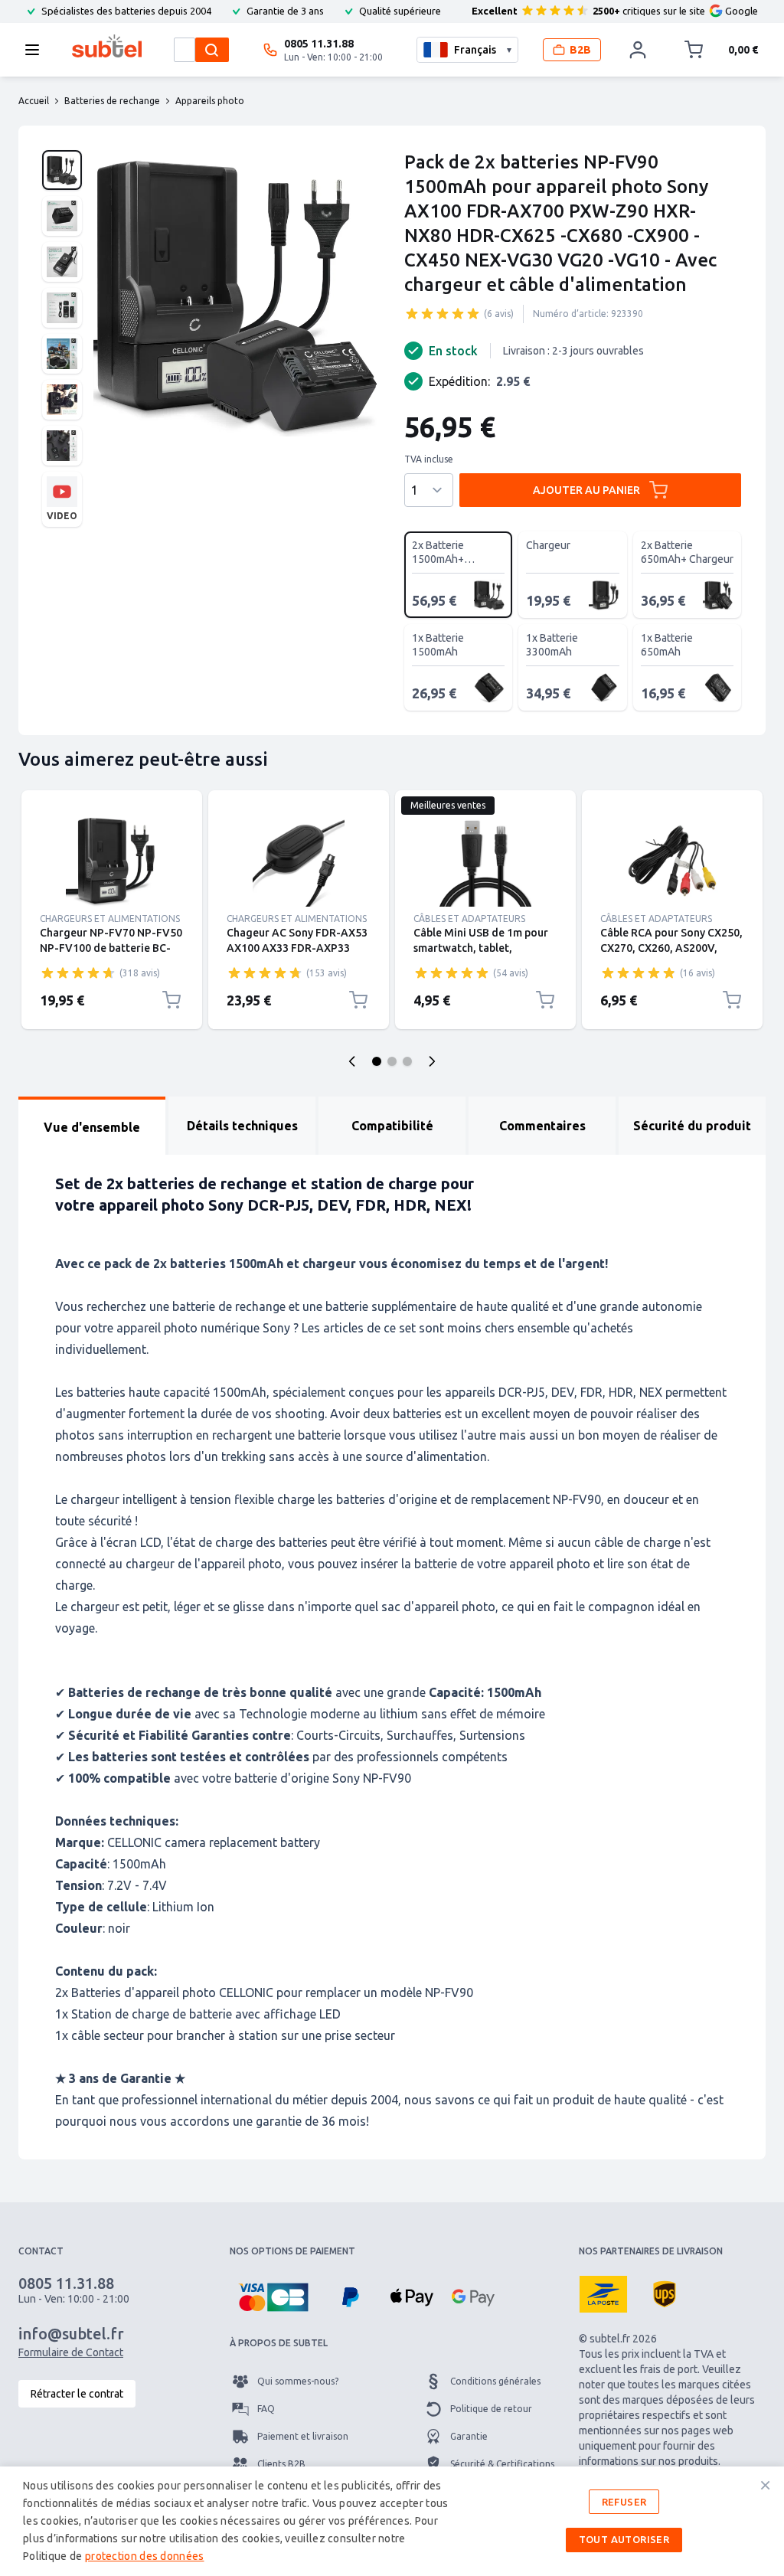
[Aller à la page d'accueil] (107, 46)
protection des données (145, 2556)
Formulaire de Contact (71, 2352)
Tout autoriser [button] (624, 2539)
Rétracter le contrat (77, 2394)
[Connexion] (638, 50)
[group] (443, 313)
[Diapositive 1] (377, 1061)
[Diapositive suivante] (432, 1061)
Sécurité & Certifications (502, 2464)
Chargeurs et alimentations (110, 919)
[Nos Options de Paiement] (273, 2297)
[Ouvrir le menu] (37, 50)
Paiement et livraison (303, 2436)
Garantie (469, 2436)
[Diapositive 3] (407, 1061)
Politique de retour (491, 2409)
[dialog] (392, 2521)
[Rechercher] (212, 50)
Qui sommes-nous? (298, 2381)
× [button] (765, 2485)
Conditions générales (495, 2381)
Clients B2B (281, 2464)
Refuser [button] (624, 2502)
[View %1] (62, 170)
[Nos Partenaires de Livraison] (603, 2294)
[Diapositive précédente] (352, 1061)
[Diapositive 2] (392, 1061)
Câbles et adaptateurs (469, 919)
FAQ (266, 2409)
